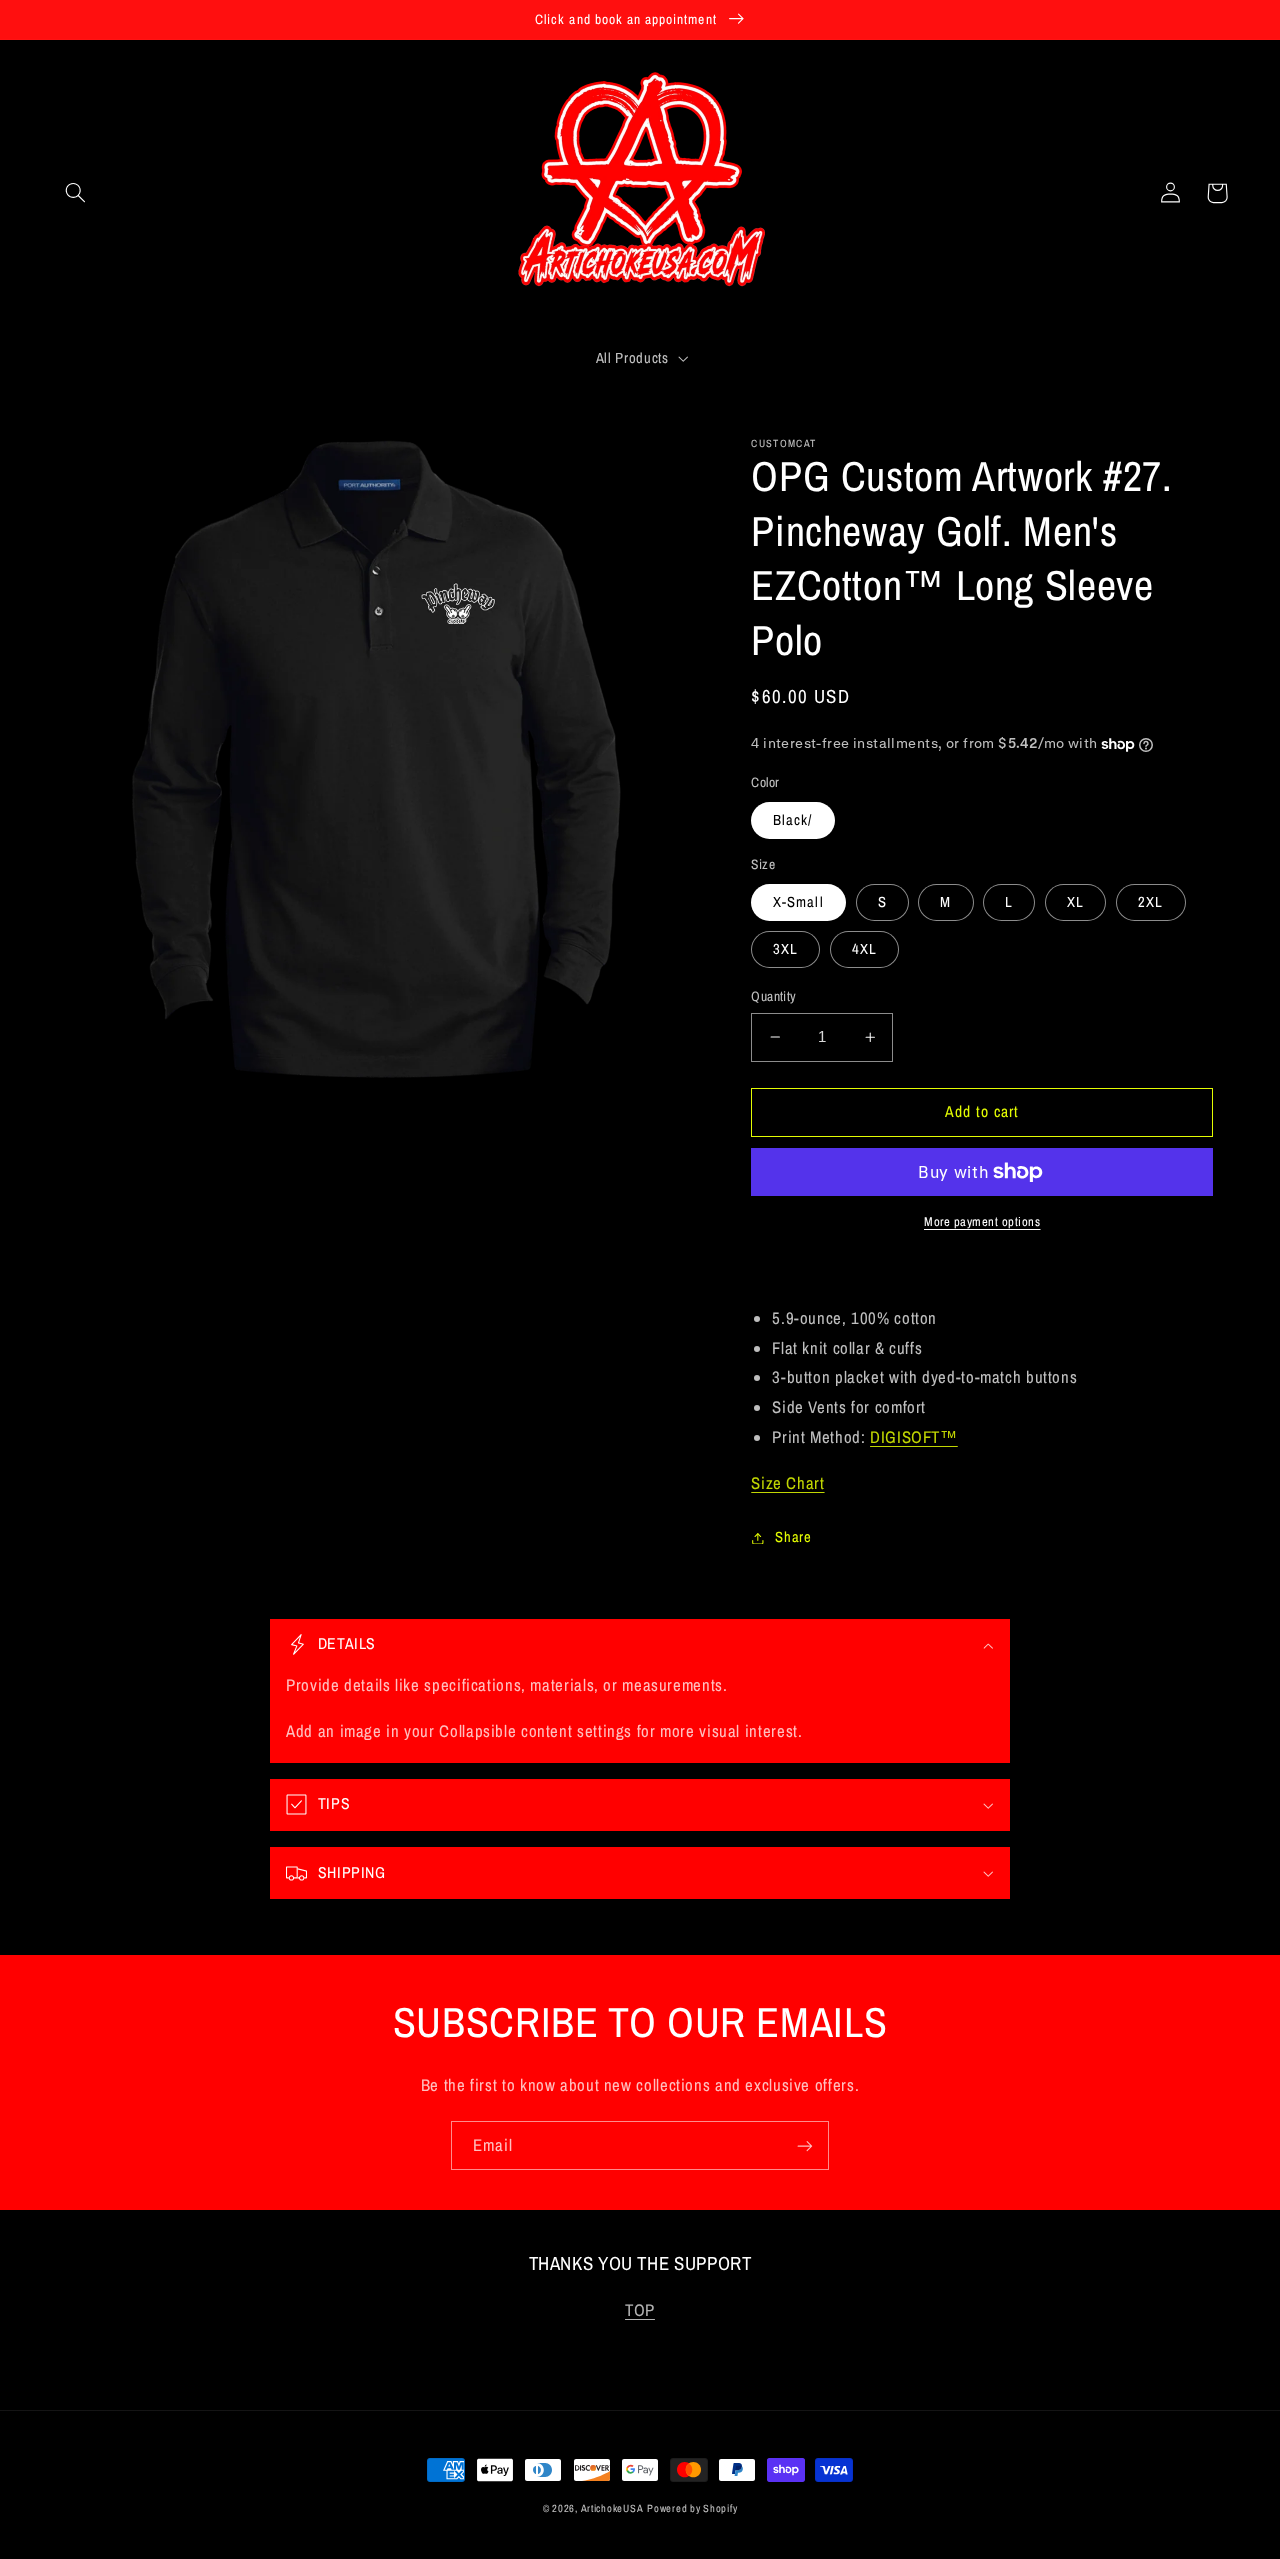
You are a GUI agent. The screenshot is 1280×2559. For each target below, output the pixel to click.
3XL (785, 949)
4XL (864, 949)
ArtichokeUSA (612, 2508)
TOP (640, 2310)
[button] (76, 193)
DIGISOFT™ (914, 1437)
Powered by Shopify (692, 2508)
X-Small (798, 902)
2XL (1150, 902)
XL (1075, 902)
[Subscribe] (805, 2145)
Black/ (792, 820)
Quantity (773, 996)
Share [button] (793, 1537)
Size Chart (787, 1483)
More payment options (982, 1221)
